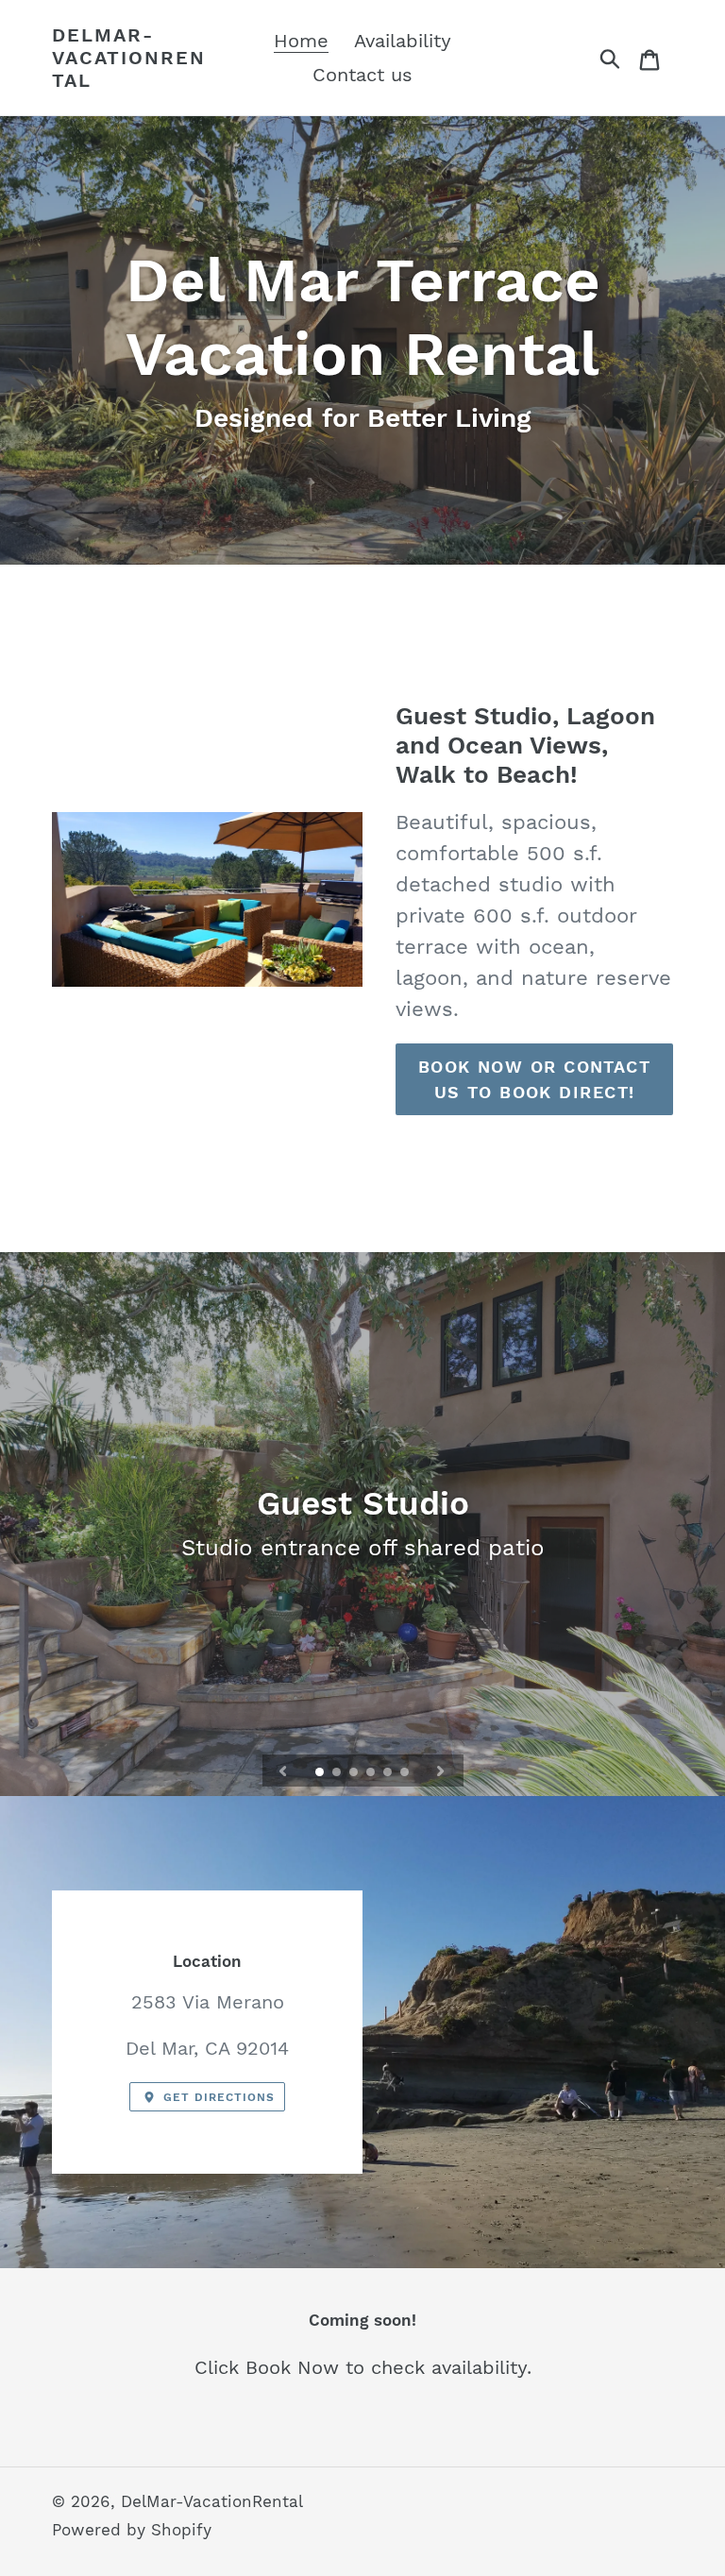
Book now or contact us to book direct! (534, 1079)
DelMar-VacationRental (129, 58)
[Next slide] (441, 1771)
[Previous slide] (283, 1771)
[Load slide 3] (355, 1773)
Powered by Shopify (132, 2530)
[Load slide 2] (338, 1773)
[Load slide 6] (406, 1773)
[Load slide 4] (372, 1773)
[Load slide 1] (321, 1773)
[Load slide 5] (389, 1773)
